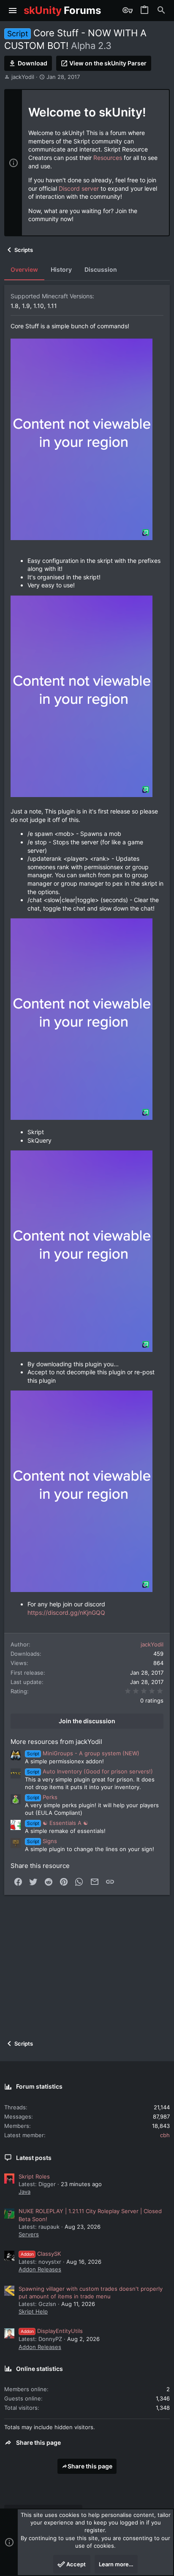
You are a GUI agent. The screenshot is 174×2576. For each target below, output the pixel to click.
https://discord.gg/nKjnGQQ (66, 1612)
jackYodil (23, 77)
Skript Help (33, 2311)
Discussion (101, 269)
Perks (42, 1797)
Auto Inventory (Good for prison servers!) (90, 1771)
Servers (29, 2234)
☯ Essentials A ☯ (58, 1823)
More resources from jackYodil (56, 1742)
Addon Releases (40, 2269)
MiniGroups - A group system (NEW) (83, 1753)
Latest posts (34, 2158)
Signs (42, 1841)
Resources (108, 158)
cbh (165, 2135)
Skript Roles (34, 2176)
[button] (13, 11)
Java (24, 2192)
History (61, 269)
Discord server (79, 188)
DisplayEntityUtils (52, 2331)
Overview (24, 269)
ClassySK (41, 2254)
